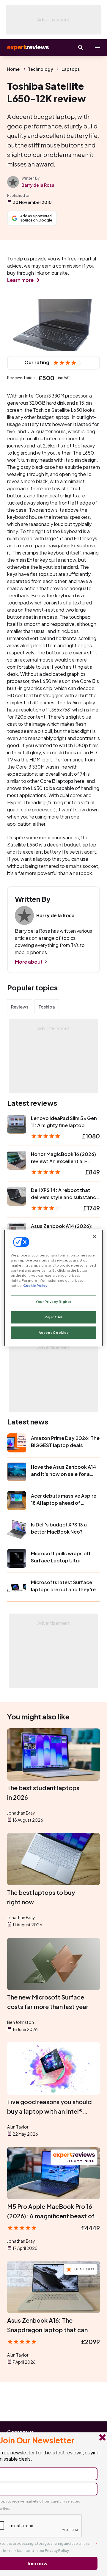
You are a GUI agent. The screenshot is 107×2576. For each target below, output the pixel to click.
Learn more (20, 280)
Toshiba (47, 1007)
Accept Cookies (54, 1333)
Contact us (21, 2432)
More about (29, 962)
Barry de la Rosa (38, 185)
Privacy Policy (57, 2551)
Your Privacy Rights (53, 1302)
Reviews (20, 1007)
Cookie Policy (35, 1286)
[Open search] (81, 48)
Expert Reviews (27, 48)
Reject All (53, 1317)
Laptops (71, 69)
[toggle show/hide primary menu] (97, 48)
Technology (41, 69)
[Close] (95, 1237)
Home (13, 69)
